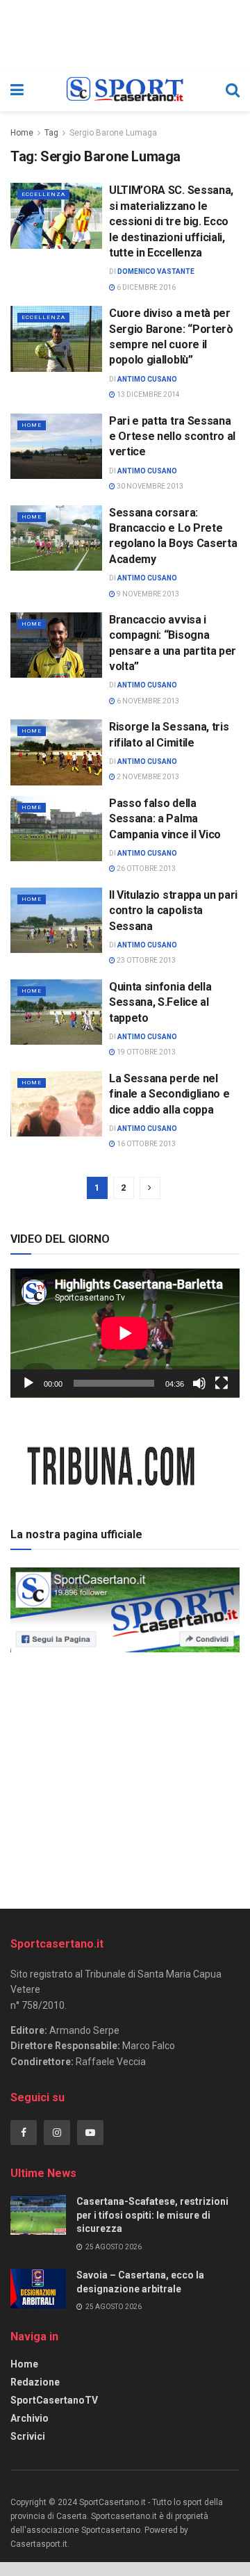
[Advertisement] (125, 1776)
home (32, 425)
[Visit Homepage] (125, 90)
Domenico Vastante (156, 271)
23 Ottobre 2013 (145, 960)
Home (22, 133)
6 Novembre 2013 (147, 701)
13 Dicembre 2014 (148, 394)
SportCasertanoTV (54, 2400)
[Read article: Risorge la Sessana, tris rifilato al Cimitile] (56, 752)
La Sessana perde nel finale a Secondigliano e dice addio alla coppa (169, 1094)
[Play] (28, 1383)
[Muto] (199, 1383)
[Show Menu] (17, 90)
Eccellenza (43, 194)
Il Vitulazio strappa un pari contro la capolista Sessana (173, 911)
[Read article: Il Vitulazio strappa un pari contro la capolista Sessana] (56, 920)
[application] (125, 1333)
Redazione (35, 2382)
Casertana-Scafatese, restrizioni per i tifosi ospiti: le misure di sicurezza (152, 2215)
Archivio (30, 2418)
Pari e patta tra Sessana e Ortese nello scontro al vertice (172, 437)
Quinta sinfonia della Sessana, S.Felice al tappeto (160, 1002)
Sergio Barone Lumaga (113, 133)
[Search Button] (233, 90)
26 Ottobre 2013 (145, 869)
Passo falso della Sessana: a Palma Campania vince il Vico (165, 819)
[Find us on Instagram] (57, 2133)
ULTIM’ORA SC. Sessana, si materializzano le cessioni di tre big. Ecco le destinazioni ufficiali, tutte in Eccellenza (171, 221)
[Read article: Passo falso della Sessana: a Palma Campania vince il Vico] (56, 829)
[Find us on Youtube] (90, 2133)
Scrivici (28, 2436)
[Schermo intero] (222, 1383)
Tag (51, 133)
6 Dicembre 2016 (145, 287)
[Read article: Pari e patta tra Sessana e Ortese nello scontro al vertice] (56, 446)
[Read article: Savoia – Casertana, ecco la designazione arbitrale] (38, 2289)
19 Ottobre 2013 (145, 1052)
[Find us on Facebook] (24, 2133)
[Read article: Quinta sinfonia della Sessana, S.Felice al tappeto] (56, 1012)
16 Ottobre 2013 (145, 1144)
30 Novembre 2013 (149, 486)
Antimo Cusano (147, 379)
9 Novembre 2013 (147, 594)
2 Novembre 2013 (147, 777)
